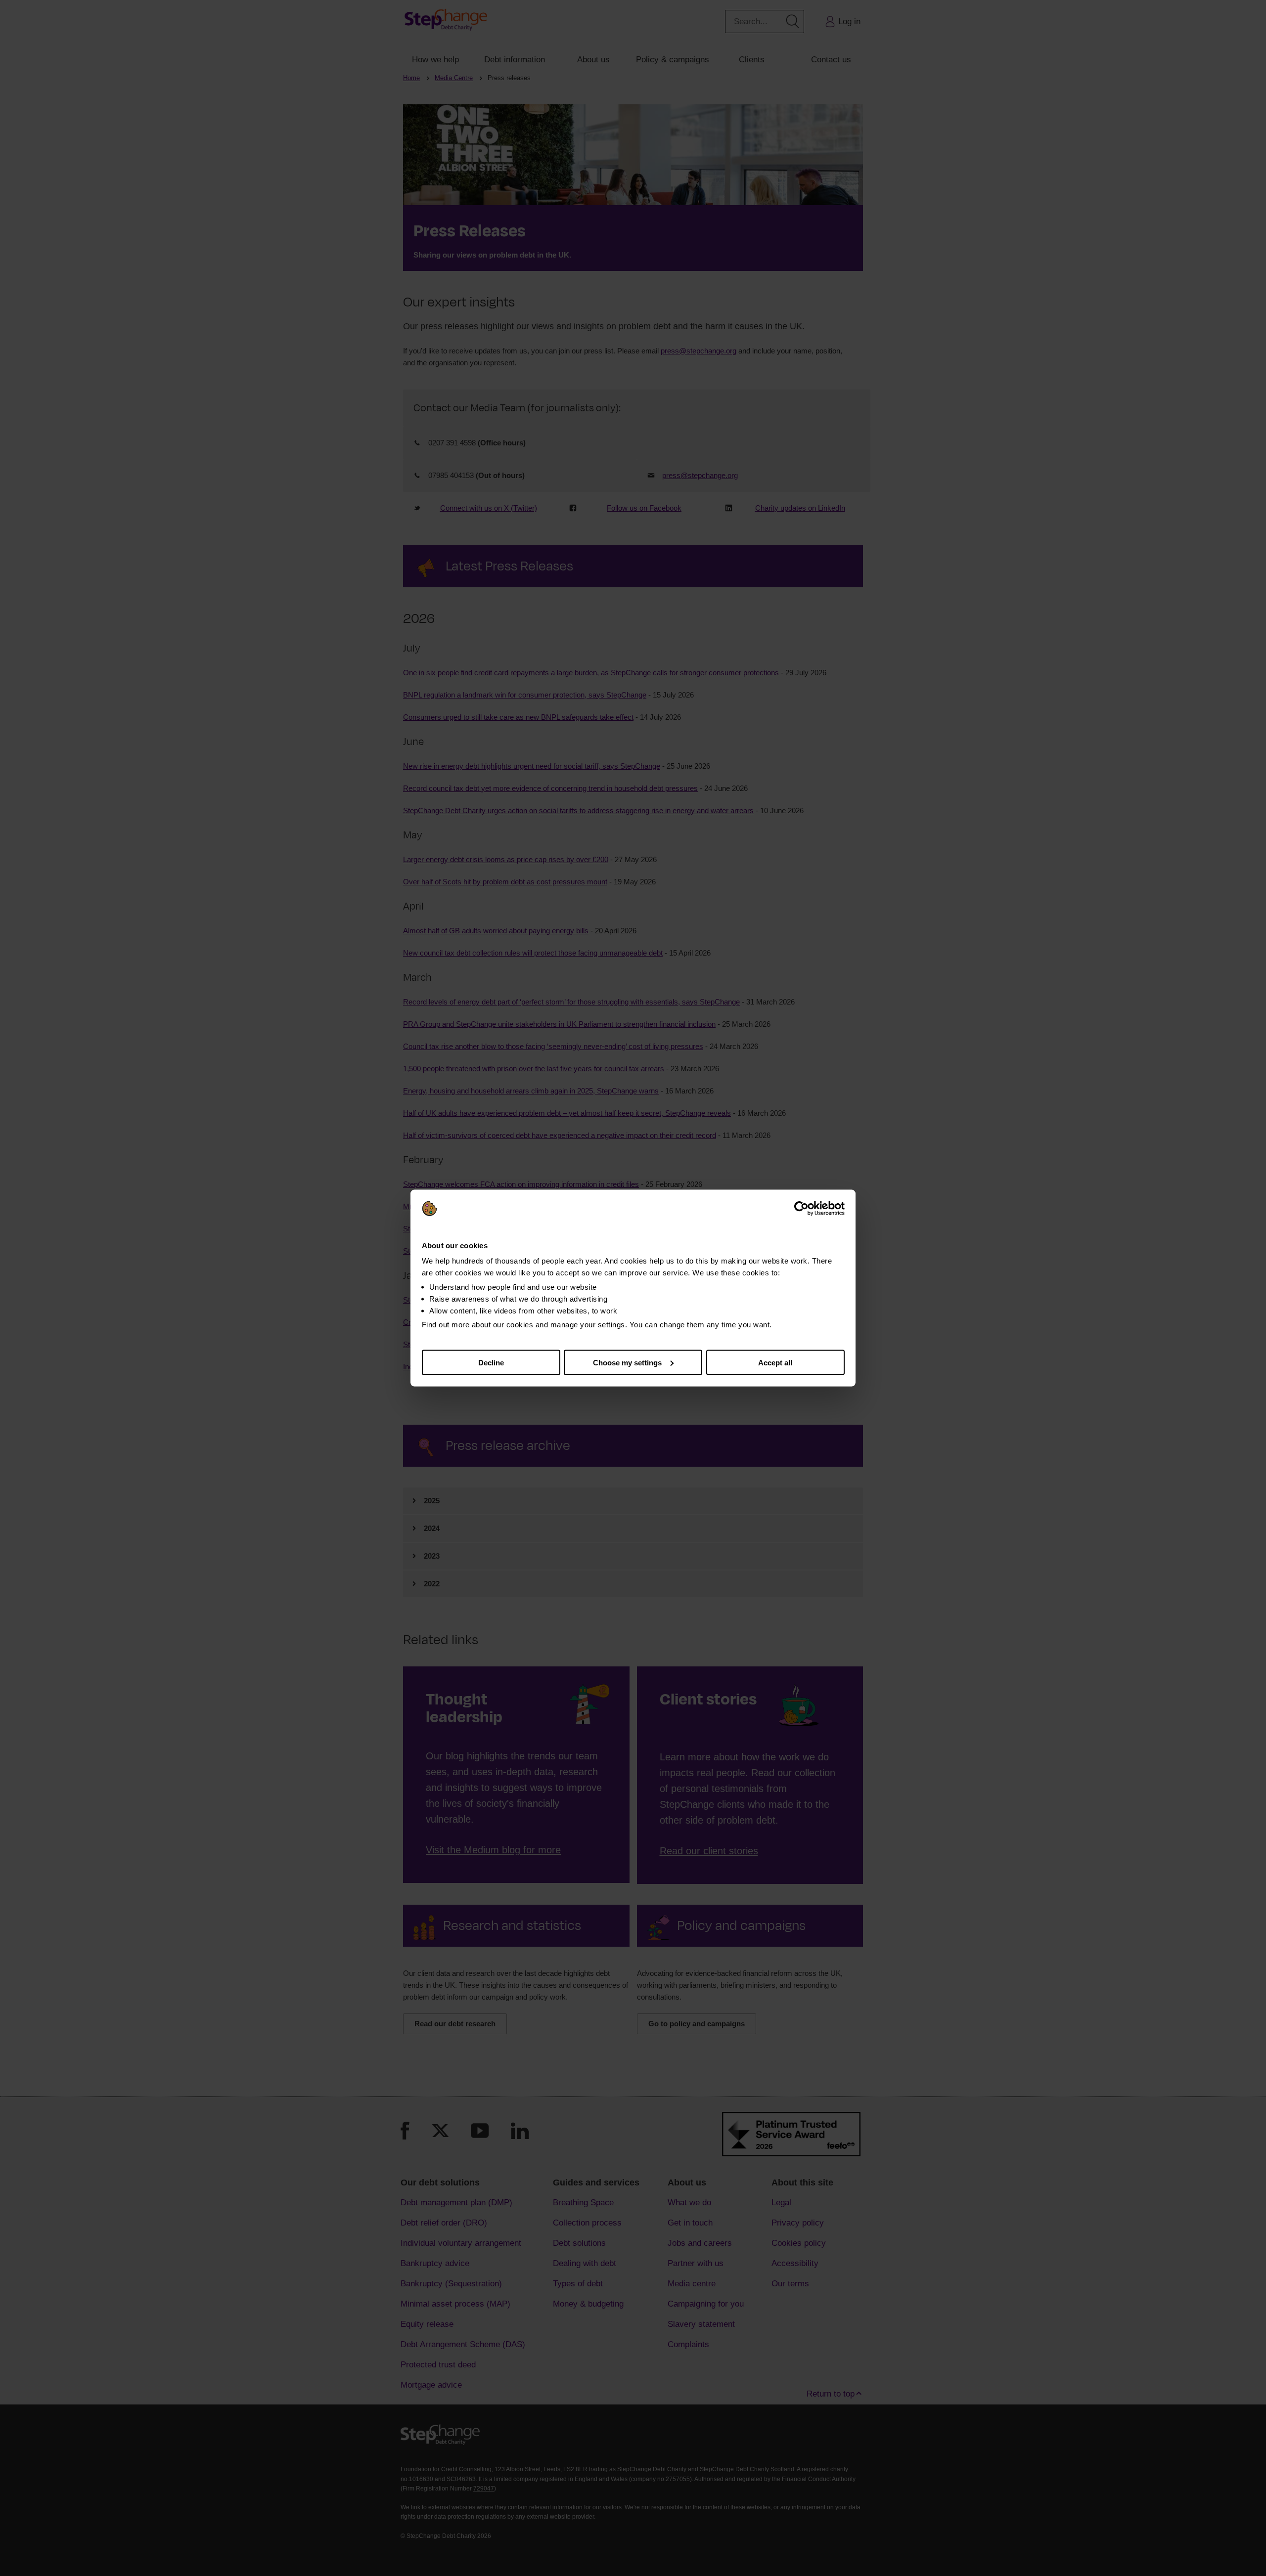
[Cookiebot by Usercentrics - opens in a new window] (801, 1209)
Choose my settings (627, 1362)
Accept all (775, 1362)
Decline (491, 1362)
